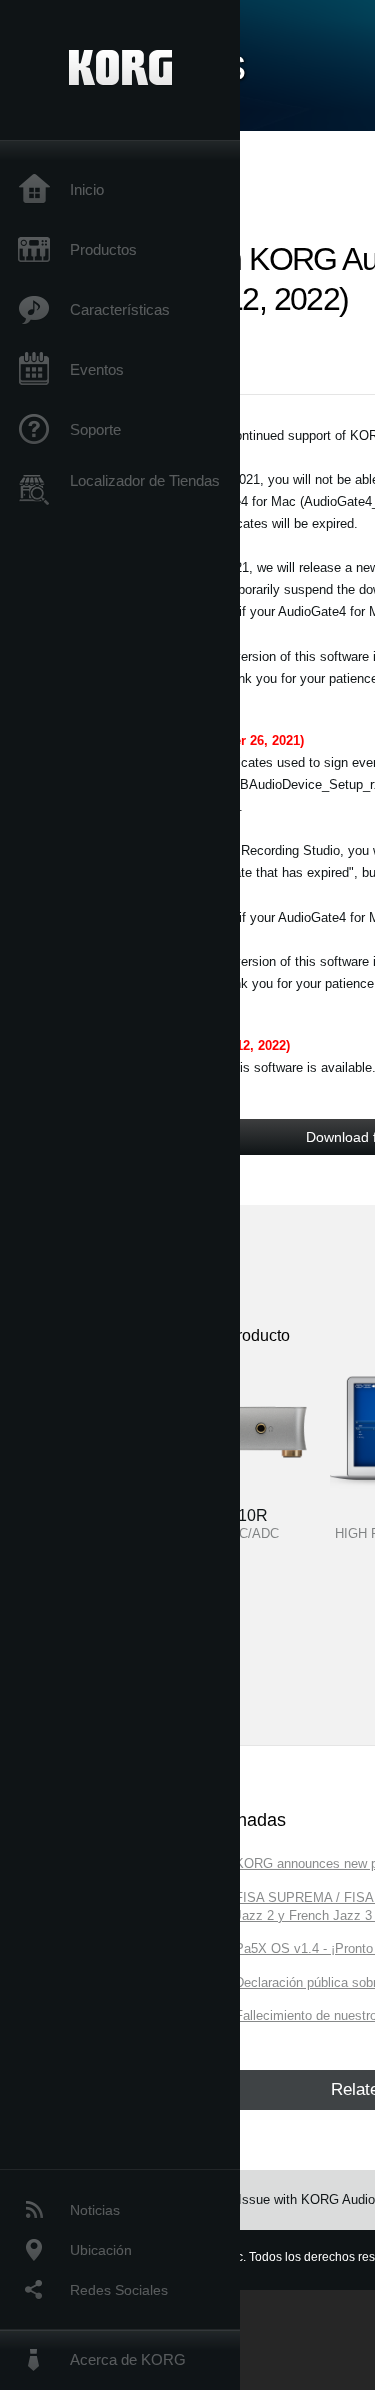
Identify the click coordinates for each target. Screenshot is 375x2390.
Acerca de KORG (128, 2359)
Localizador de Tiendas (145, 480)
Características (120, 309)
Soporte (95, 429)
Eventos (97, 369)
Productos (103, 249)
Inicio (87, 189)
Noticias (95, 2210)
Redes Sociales (119, 2290)
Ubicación (101, 2250)
